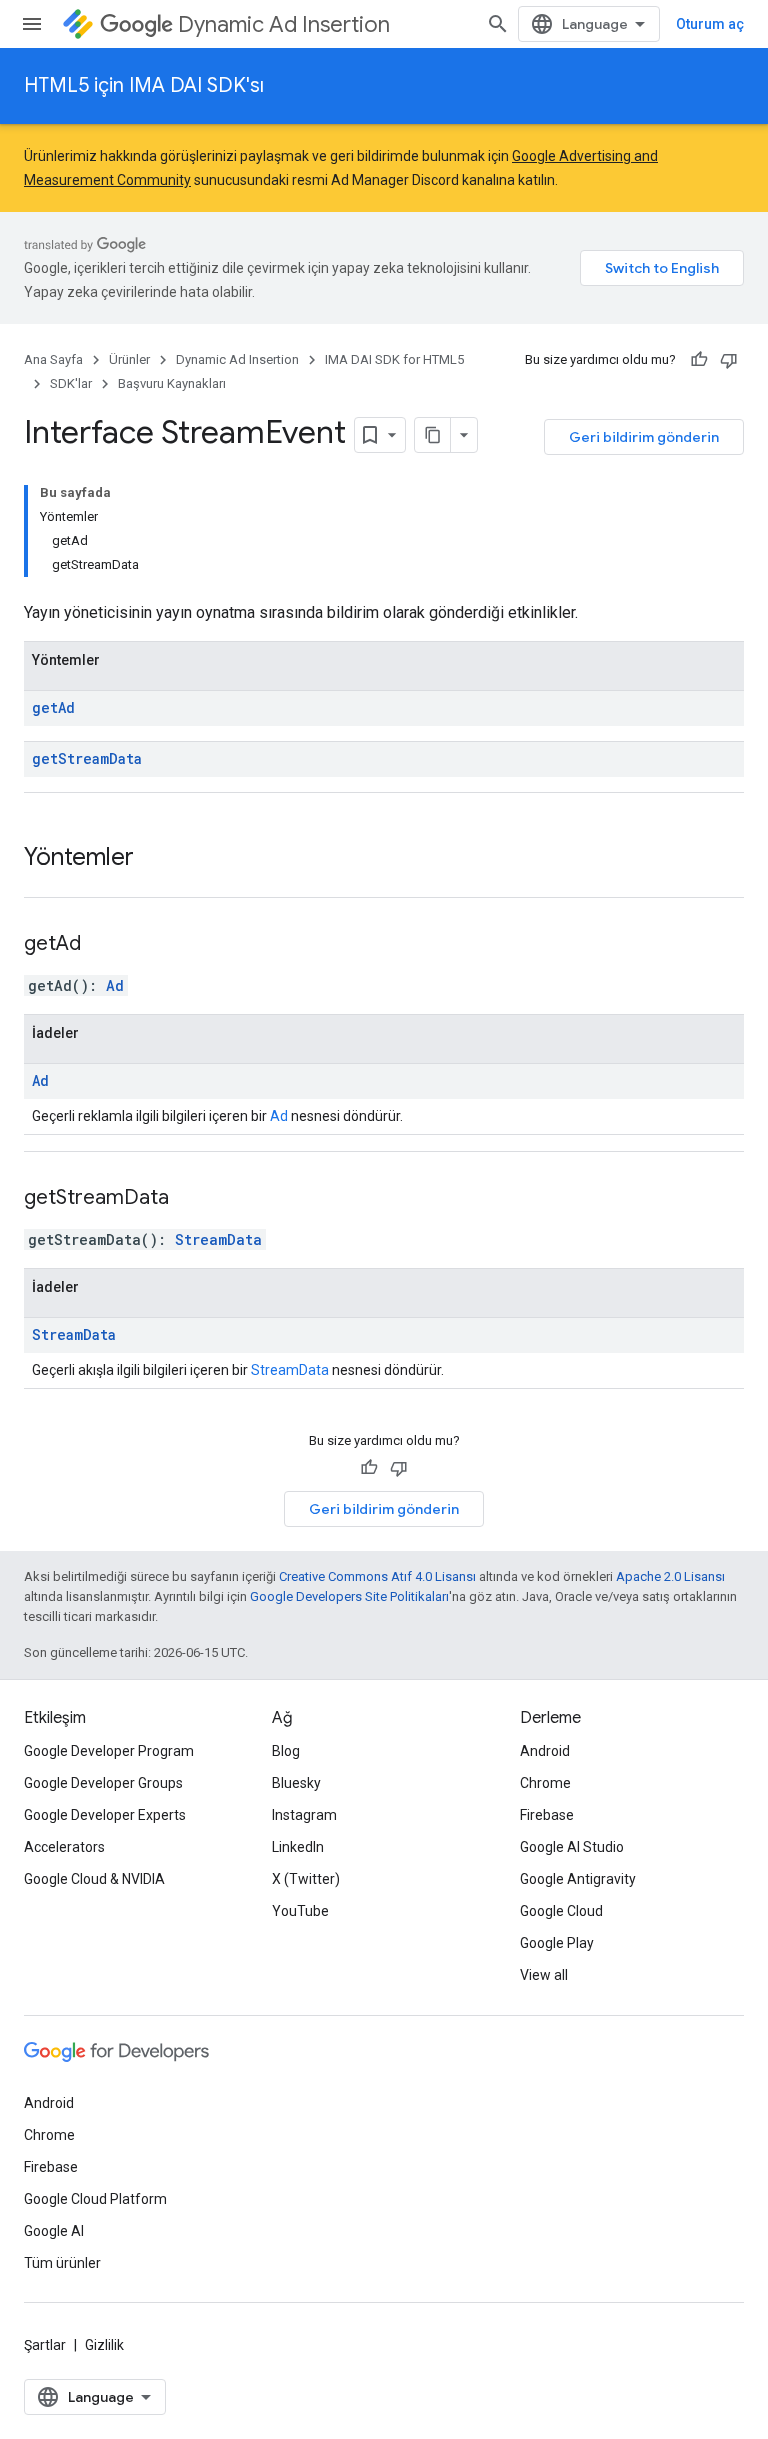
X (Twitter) (306, 1879)
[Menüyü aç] (32, 24)
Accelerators (64, 1847)
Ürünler (129, 359)
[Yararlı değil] (729, 360)
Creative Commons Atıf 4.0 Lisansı (377, 1576)
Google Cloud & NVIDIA (94, 1879)
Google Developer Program (109, 1751)
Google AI (54, 2231)
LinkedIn (298, 1847)
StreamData (218, 1239)
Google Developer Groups (103, 1783)
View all (544, 1975)
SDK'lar (71, 383)
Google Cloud (561, 1911)
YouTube (300, 1911)
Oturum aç (710, 24)
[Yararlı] (699, 360)
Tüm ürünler (62, 2263)
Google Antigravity (578, 1879)
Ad (115, 985)
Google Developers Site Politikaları (349, 1596)
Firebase (547, 1815)
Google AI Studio (572, 1847)
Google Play (557, 1943)
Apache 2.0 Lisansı (670, 1576)
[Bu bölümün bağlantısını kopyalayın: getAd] (106, 945)
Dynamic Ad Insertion (284, 24)
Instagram (304, 1815)
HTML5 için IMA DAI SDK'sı (144, 85)
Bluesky (296, 1783)
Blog (286, 1751)
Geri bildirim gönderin (644, 437)
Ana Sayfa (53, 359)
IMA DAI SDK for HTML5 (394, 359)
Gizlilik (104, 2345)
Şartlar (45, 2345)
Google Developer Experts (105, 1815)
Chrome (545, 1783)
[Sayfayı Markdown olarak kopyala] (433, 435)
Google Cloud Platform (95, 2199)
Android (545, 1751)
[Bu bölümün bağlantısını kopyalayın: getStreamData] (194, 1199)
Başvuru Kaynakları (172, 383)
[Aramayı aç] (498, 24)
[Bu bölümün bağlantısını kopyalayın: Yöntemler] (154, 859)
